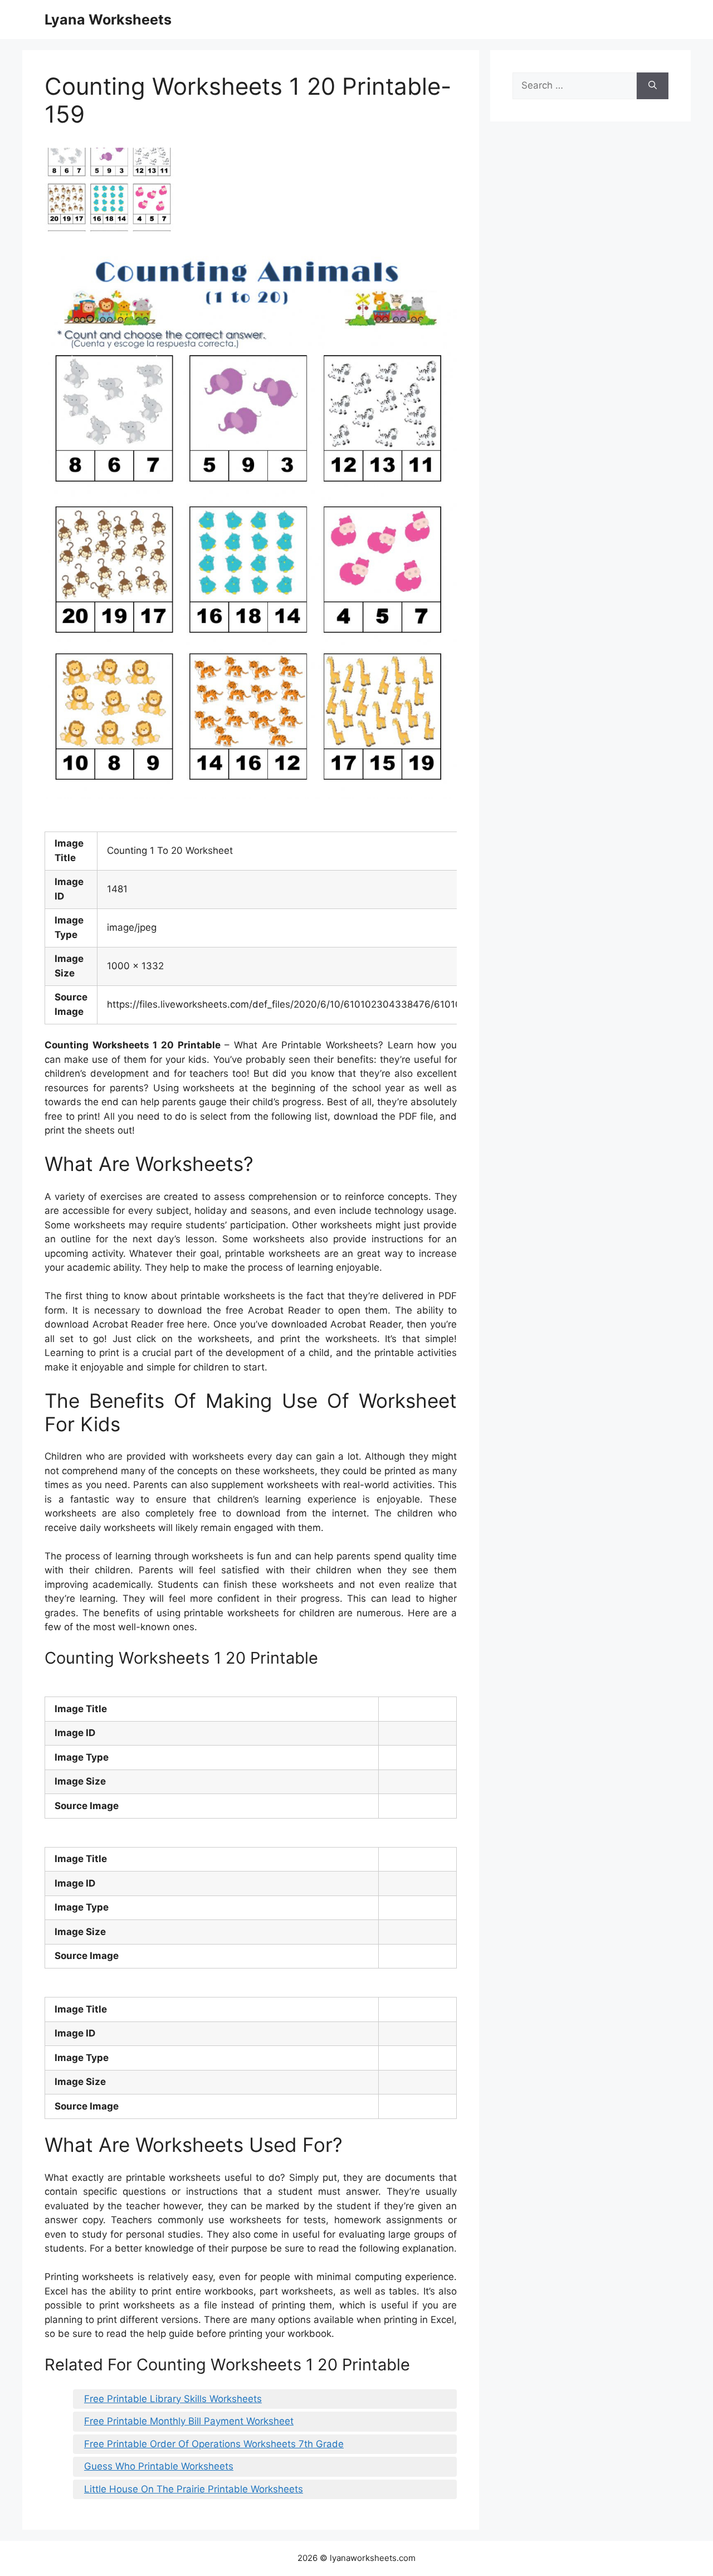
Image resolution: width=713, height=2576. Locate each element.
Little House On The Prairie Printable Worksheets (194, 2489)
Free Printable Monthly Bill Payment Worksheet (189, 2421)
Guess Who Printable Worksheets (159, 2466)
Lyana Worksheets (108, 20)
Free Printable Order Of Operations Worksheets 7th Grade (214, 2444)
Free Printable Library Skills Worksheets (173, 2399)
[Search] (653, 86)
